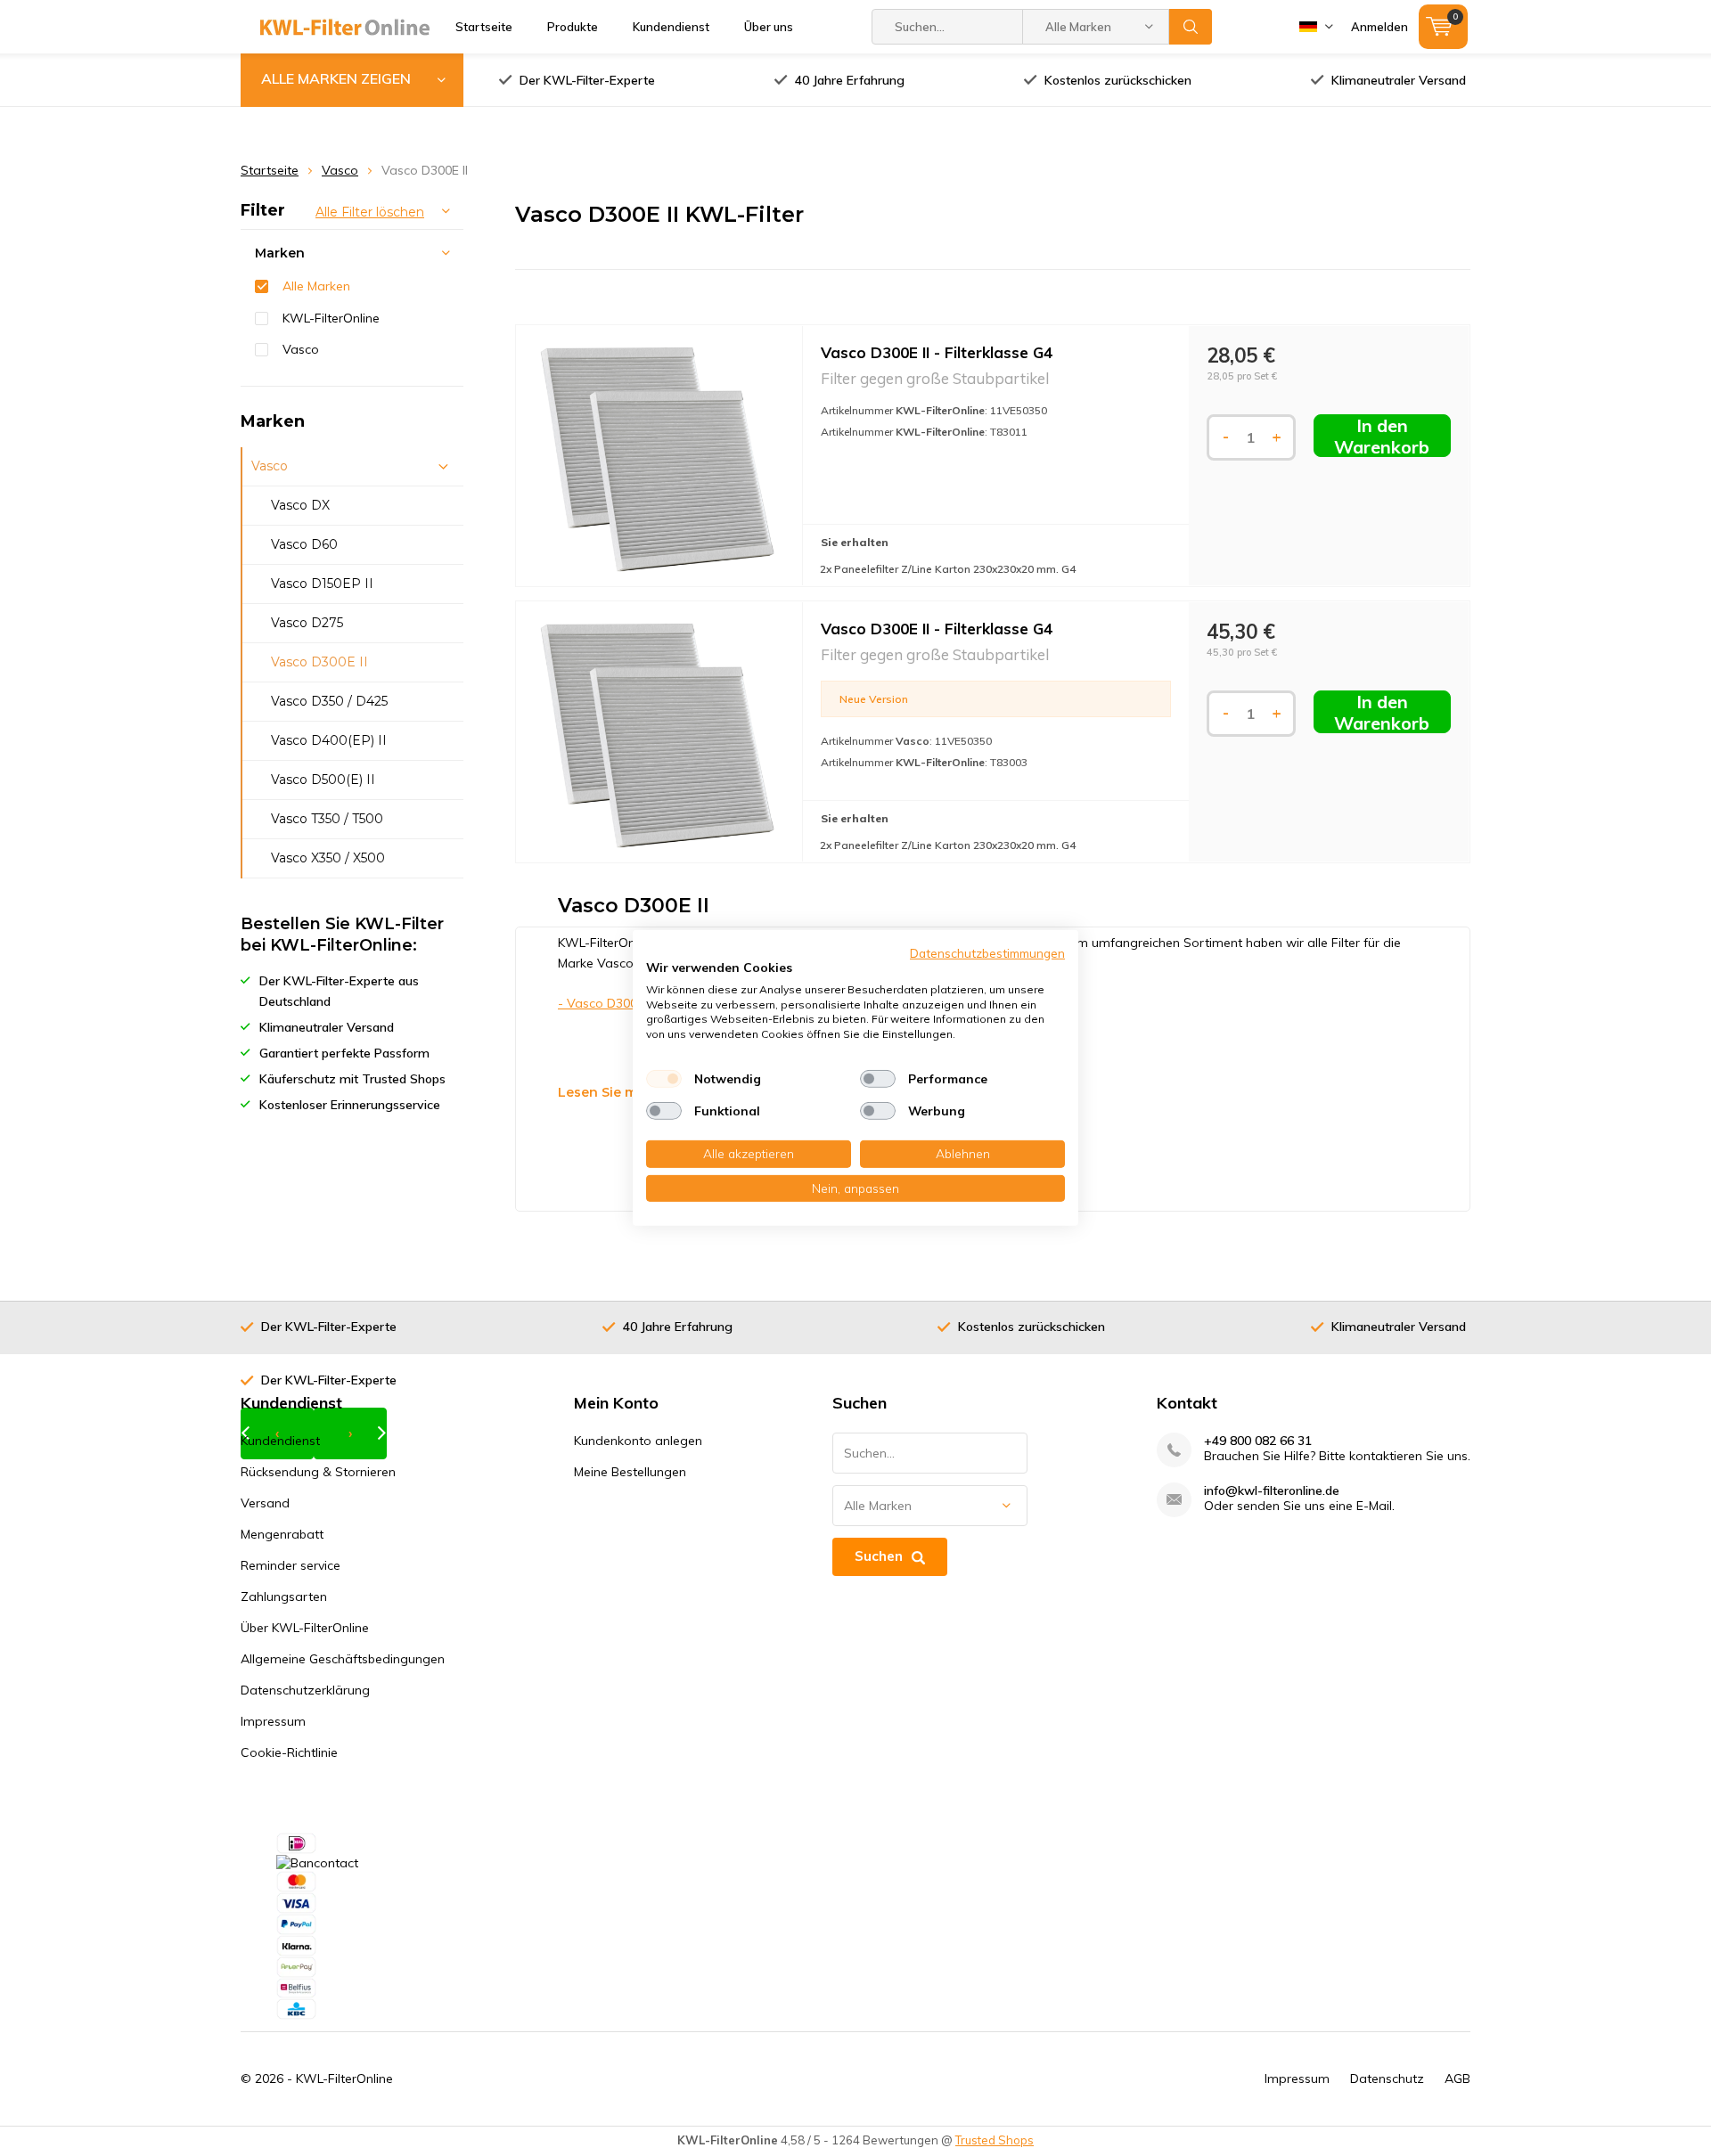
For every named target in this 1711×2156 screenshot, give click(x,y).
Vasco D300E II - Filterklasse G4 (937, 352)
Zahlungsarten (284, 1597)
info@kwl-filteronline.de (1272, 1491)
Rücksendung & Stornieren (318, 1472)
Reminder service (291, 1565)
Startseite (484, 27)
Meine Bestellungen (630, 1472)
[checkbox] (664, 1079)
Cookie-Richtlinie (289, 1752)
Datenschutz (1387, 2078)
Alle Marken (316, 286)
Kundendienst (671, 27)
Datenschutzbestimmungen (987, 953)
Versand (265, 1503)
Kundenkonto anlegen (638, 1441)
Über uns (769, 27)
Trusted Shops (995, 2140)
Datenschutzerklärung (305, 1690)
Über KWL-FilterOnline (305, 1628)
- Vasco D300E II (606, 1003)
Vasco (340, 170)
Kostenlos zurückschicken (1118, 80)
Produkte (573, 27)
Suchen (1191, 27)
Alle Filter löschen (370, 212)
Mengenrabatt (282, 1534)
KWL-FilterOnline (331, 318)
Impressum (273, 1721)
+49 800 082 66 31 (1258, 1441)
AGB (1457, 2078)
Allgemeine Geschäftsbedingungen (343, 1659)
